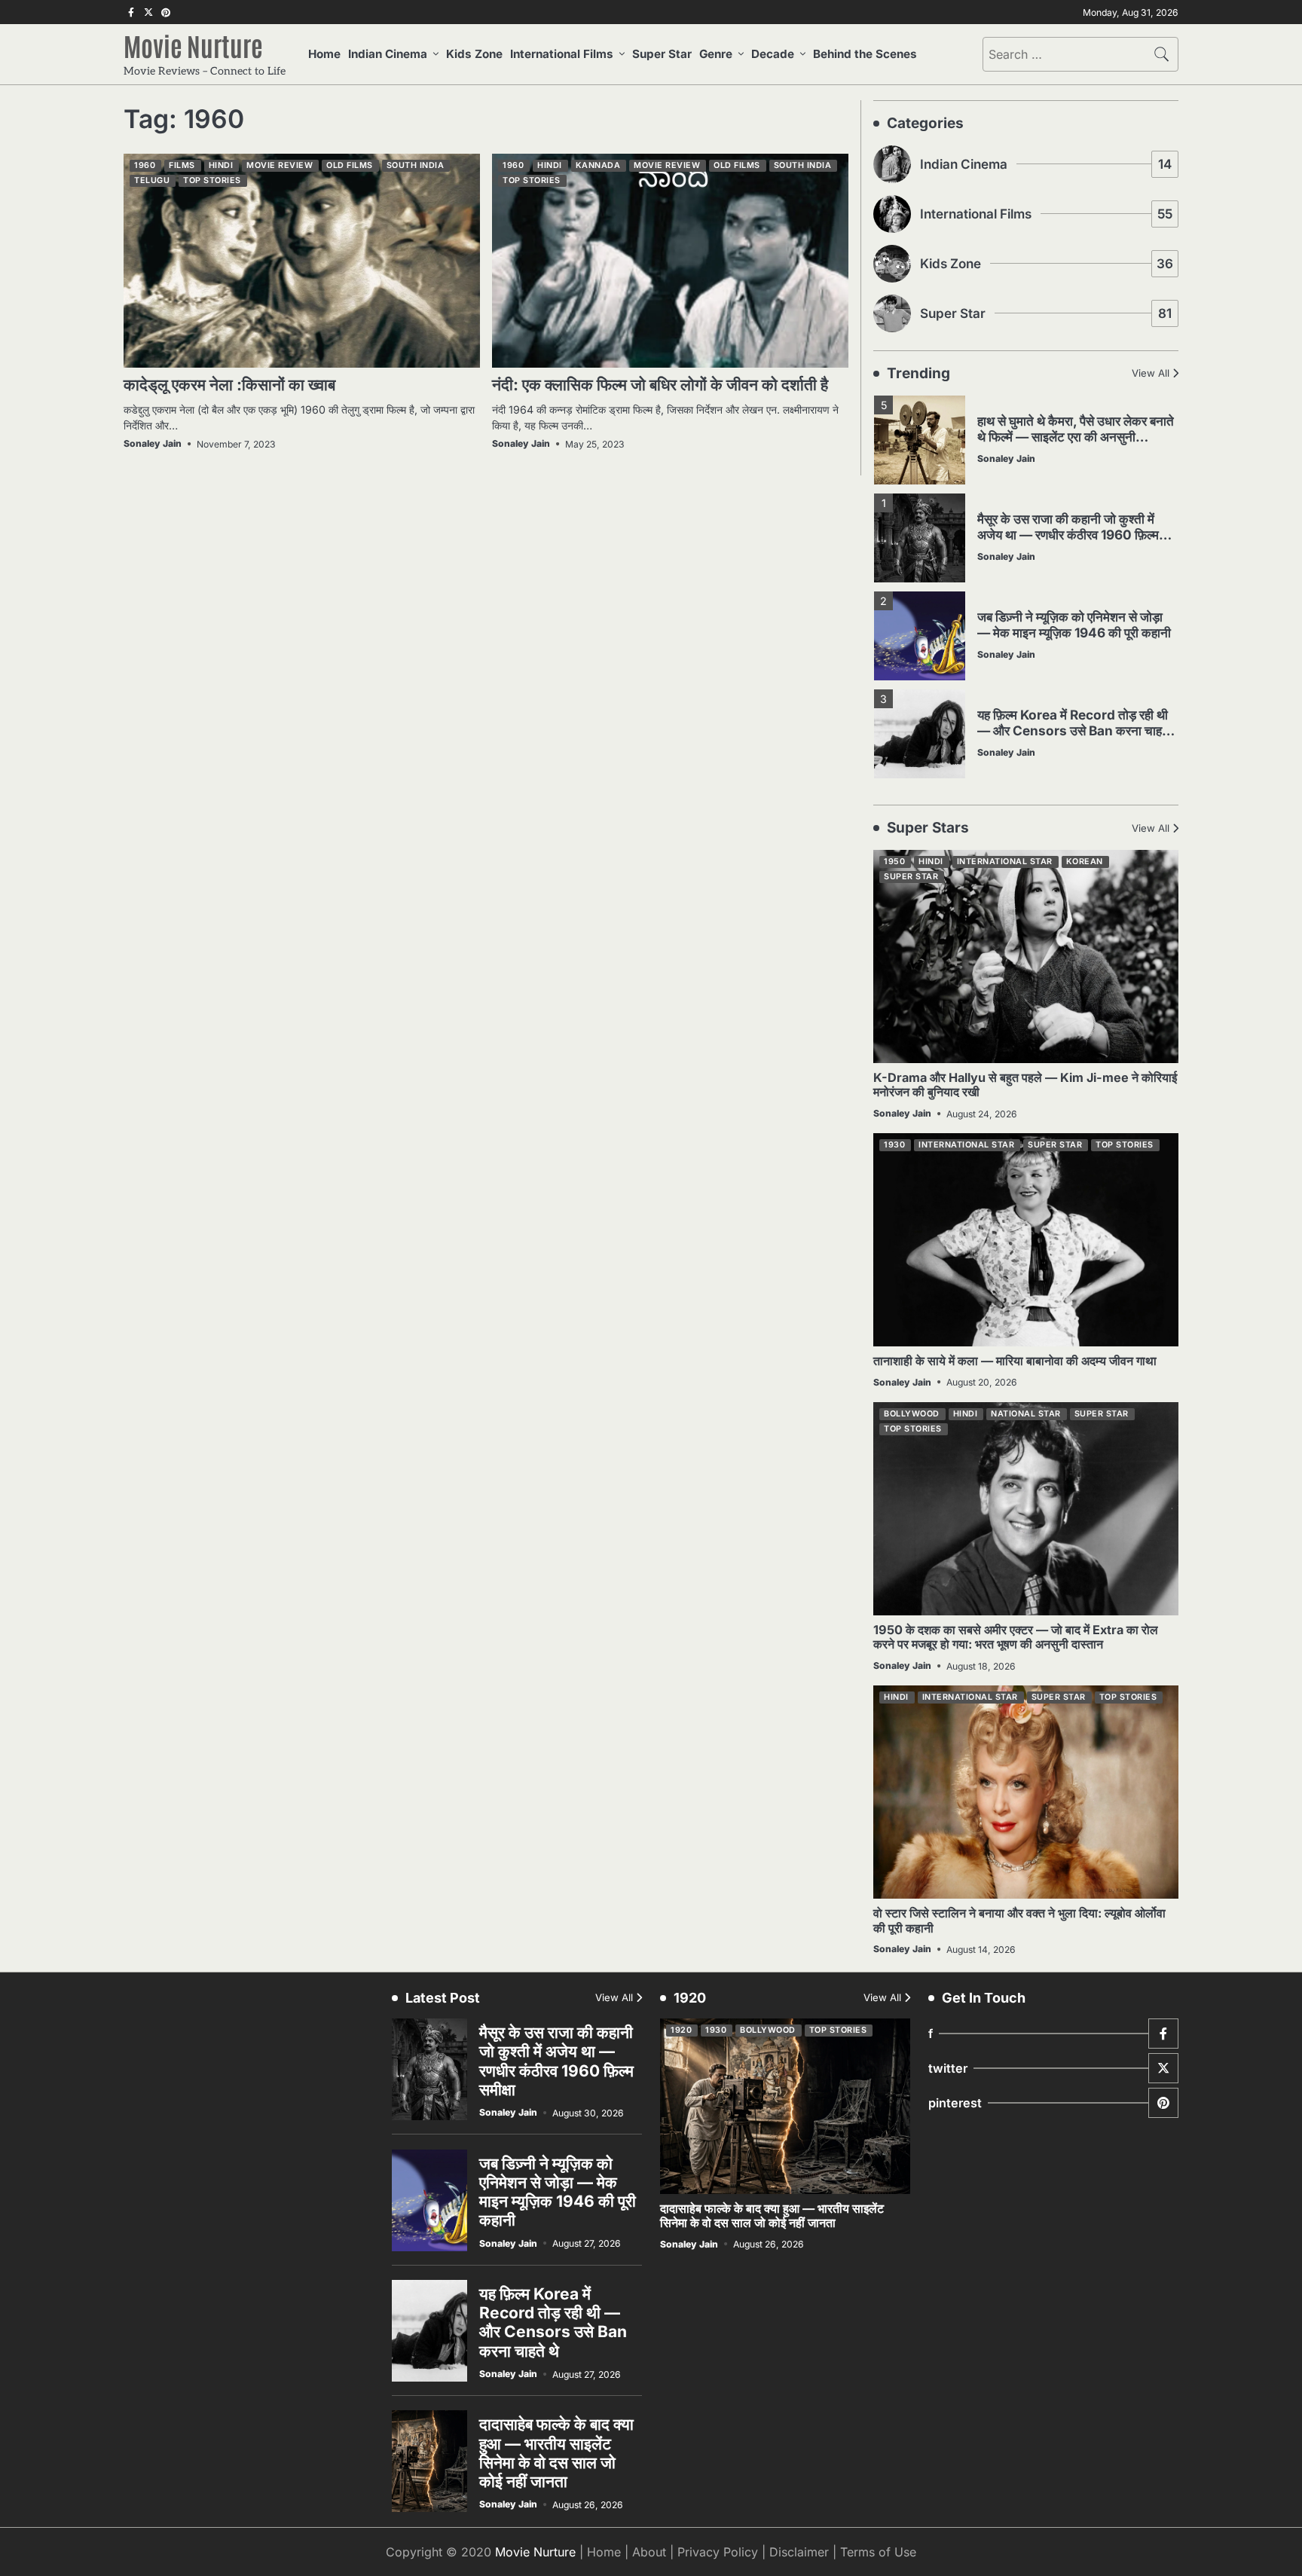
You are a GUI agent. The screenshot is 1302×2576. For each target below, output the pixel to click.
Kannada (598, 165)
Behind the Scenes (865, 54)
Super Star (662, 54)
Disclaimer (799, 2552)
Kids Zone (474, 54)
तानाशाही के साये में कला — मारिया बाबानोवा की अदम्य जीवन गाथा (1015, 1361)
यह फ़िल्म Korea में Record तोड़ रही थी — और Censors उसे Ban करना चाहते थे (1073, 730)
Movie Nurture (193, 45)
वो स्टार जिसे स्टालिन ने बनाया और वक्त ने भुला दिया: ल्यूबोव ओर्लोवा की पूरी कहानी (1019, 1920)
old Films (350, 165)
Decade (773, 54)
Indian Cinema (388, 54)
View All (1151, 373)
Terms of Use (878, 2552)
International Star (1005, 862)
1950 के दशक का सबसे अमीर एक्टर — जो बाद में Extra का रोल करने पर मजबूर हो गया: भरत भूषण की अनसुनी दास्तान (1016, 1637)
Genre (716, 54)
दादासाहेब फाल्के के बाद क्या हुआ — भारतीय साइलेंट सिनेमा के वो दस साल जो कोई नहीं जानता (556, 2453)
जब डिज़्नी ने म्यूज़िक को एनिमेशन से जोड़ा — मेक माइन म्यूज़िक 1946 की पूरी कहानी (1074, 625)
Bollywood (912, 1414)
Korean (1085, 862)
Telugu (152, 180)
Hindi (221, 165)
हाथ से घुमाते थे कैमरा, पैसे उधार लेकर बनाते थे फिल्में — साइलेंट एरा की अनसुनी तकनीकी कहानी (1076, 436)
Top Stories (212, 180)
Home (324, 54)
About (649, 2552)
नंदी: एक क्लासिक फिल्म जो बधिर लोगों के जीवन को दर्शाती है (660, 385)
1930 (894, 1145)
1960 (145, 165)
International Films (562, 54)
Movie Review (280, 165)
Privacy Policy (718, 2552)
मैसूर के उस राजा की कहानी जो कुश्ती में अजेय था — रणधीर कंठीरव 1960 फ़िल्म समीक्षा (1068, 534)
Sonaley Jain (153, 443)
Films (182, 165)
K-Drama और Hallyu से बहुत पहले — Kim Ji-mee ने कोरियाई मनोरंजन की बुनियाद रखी (1025, 1085)
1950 (894, 862)
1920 (681, 2030)
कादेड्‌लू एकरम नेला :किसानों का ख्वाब (229, 385)
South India (416, 165)
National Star (1026, 1414)
